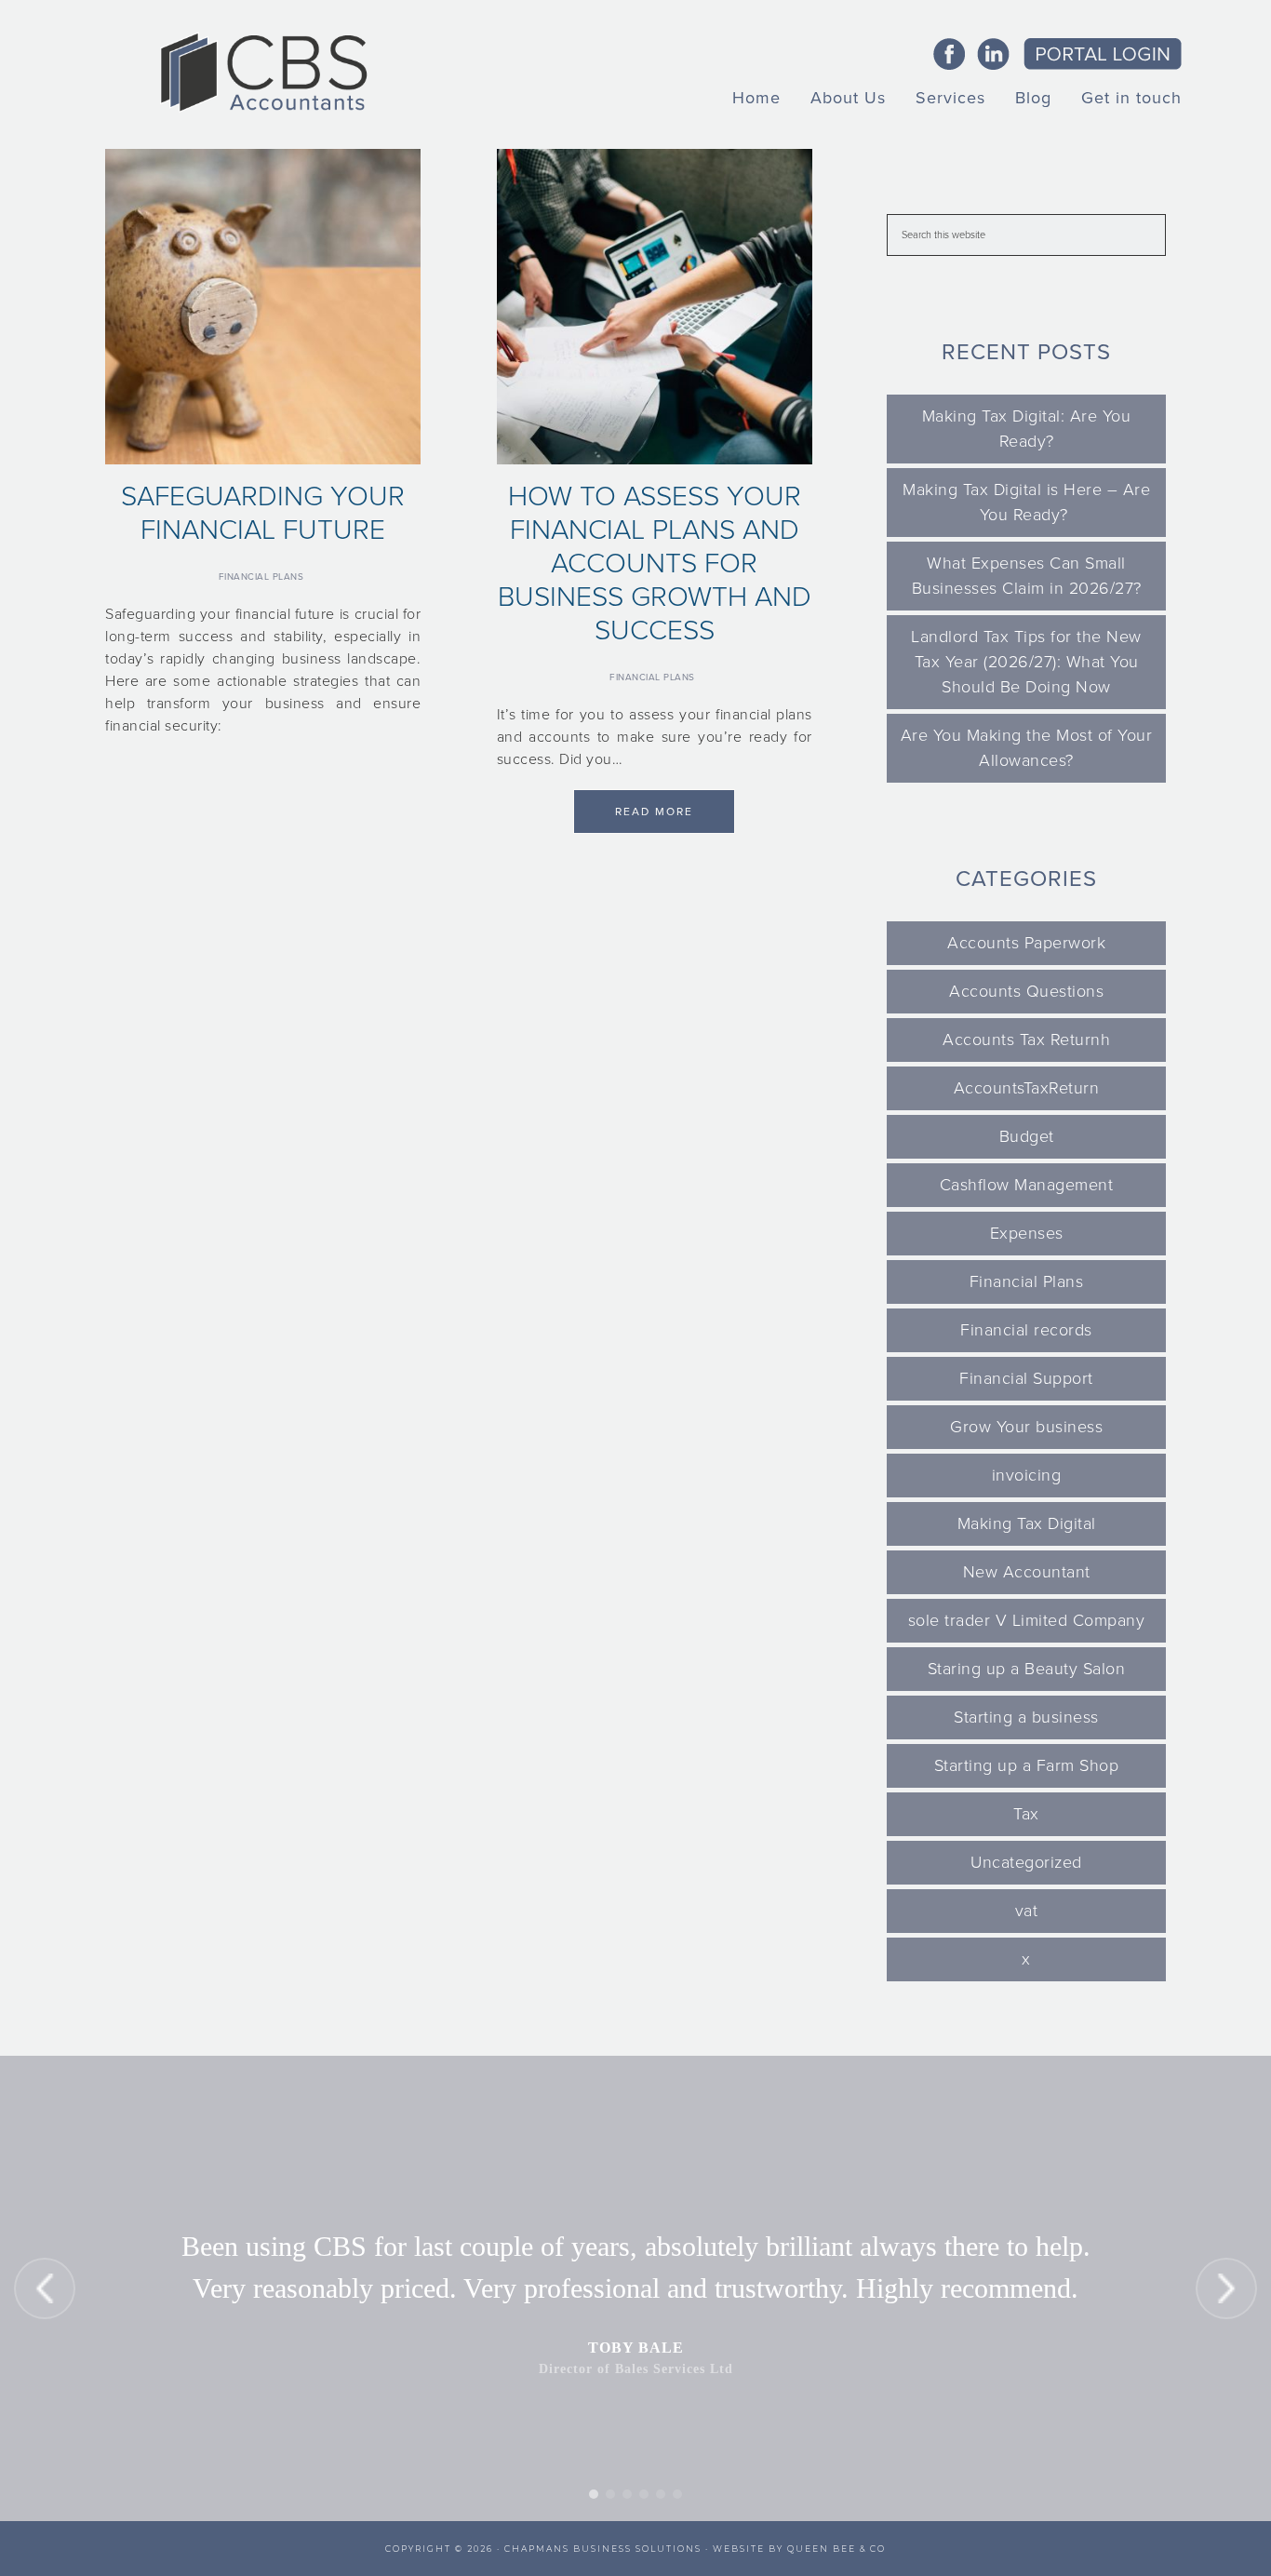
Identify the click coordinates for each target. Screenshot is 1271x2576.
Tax (1026, 1814)
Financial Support (1026, 1378)
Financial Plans (261, 577)
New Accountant (1027, 1572)
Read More (654, 812)
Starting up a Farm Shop (1027, 1765)
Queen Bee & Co (836, 2549)
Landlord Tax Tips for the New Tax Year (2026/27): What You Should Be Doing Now (1026, 662)
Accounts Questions (1026, 991)
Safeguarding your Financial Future (263, 513)
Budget (1027, 1136)
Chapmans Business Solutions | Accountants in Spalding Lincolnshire (263, 72)
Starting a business (1026, 1717)
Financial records (1026, 1330)
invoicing (1027, 1475)
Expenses (1027, 1233)
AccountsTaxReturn (1027, 1088)
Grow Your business (1026, 1427)
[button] (45, 2288)
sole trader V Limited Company (1027, 1620)
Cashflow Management (1027, 1185)
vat (1027, 1911)
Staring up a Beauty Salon (1027, 1669)
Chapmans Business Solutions (603, 2549)
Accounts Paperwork (1026, 943)
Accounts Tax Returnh (1026, 1040)
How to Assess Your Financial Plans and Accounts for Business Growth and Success (655, 563)
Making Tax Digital (1027, 1523)
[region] (635, 2288)
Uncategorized (1026, 1862)
